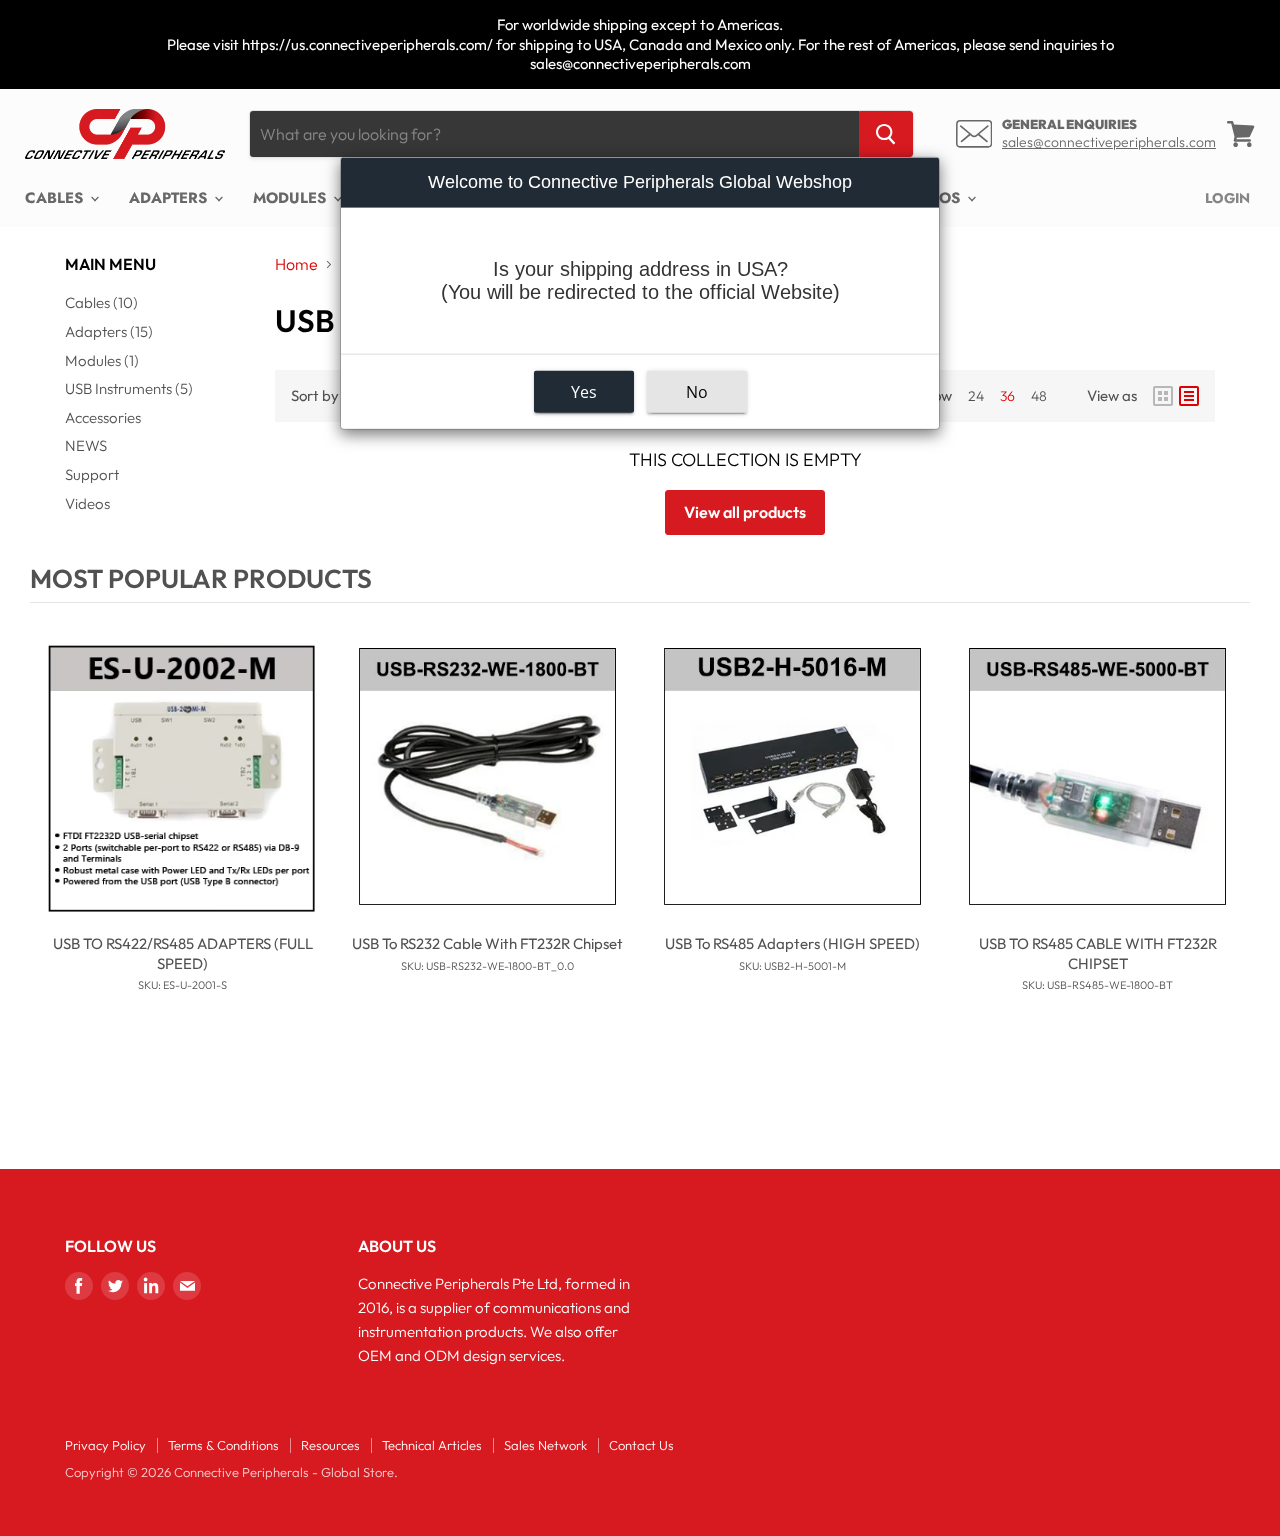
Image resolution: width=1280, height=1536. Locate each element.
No (697, 392)
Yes (584, 392)
